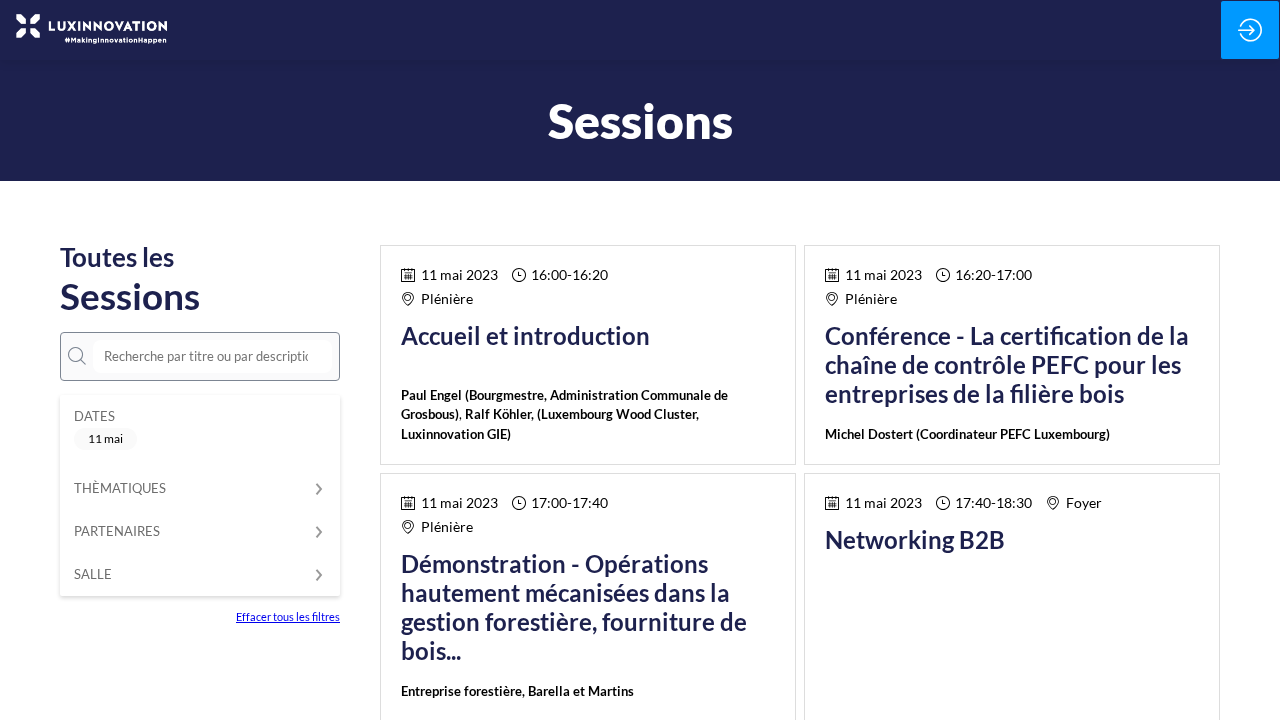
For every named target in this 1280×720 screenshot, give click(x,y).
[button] (105, 439)
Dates (94, 416)
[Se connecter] (1250, 30)
